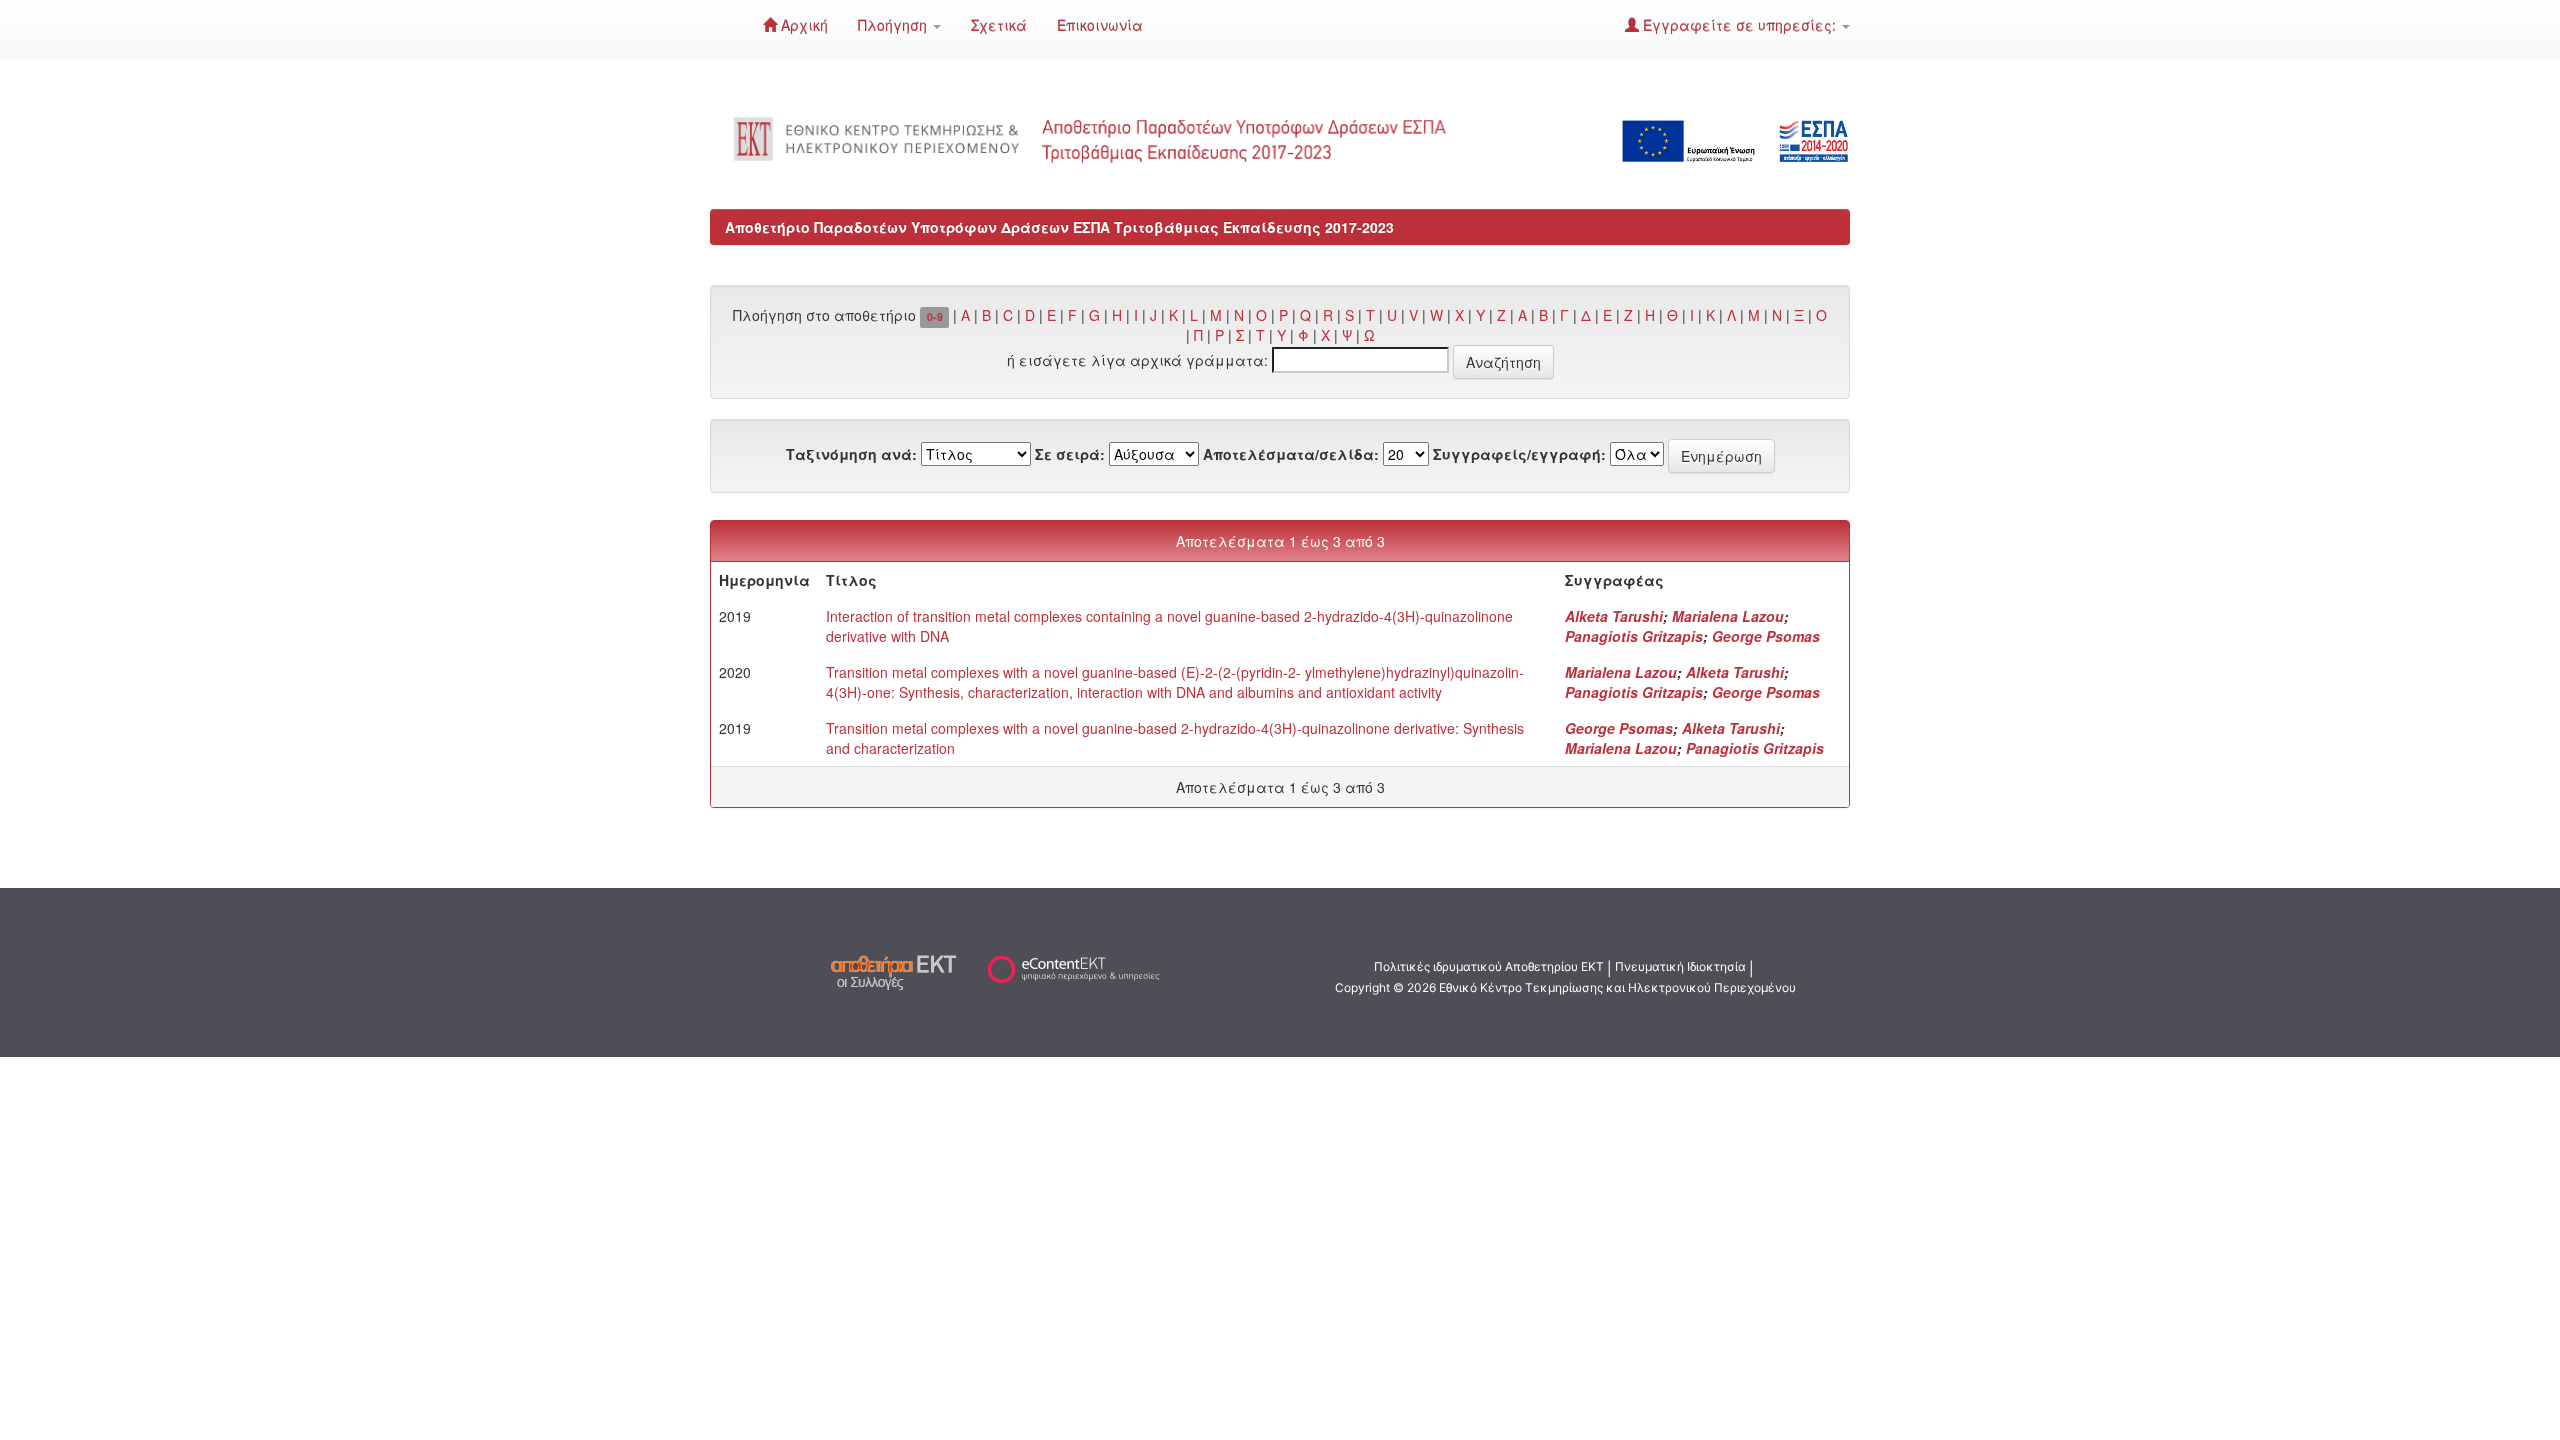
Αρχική (802, 25)
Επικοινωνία (1100, 25)
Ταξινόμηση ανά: (851, 454)
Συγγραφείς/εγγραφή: (1519, 454)
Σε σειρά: (1070, 454)
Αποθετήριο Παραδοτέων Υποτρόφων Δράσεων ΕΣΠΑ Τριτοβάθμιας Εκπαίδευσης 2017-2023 (1059, 227)
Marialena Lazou (1728, 616)
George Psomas (1766, 636)
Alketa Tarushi (1614, 616)
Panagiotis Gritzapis (1634, 636)
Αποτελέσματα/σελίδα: (1291, 454)
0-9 (935, 316)
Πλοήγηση (894, 25)
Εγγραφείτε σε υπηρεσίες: (1739, 25)
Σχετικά (999, 25)
